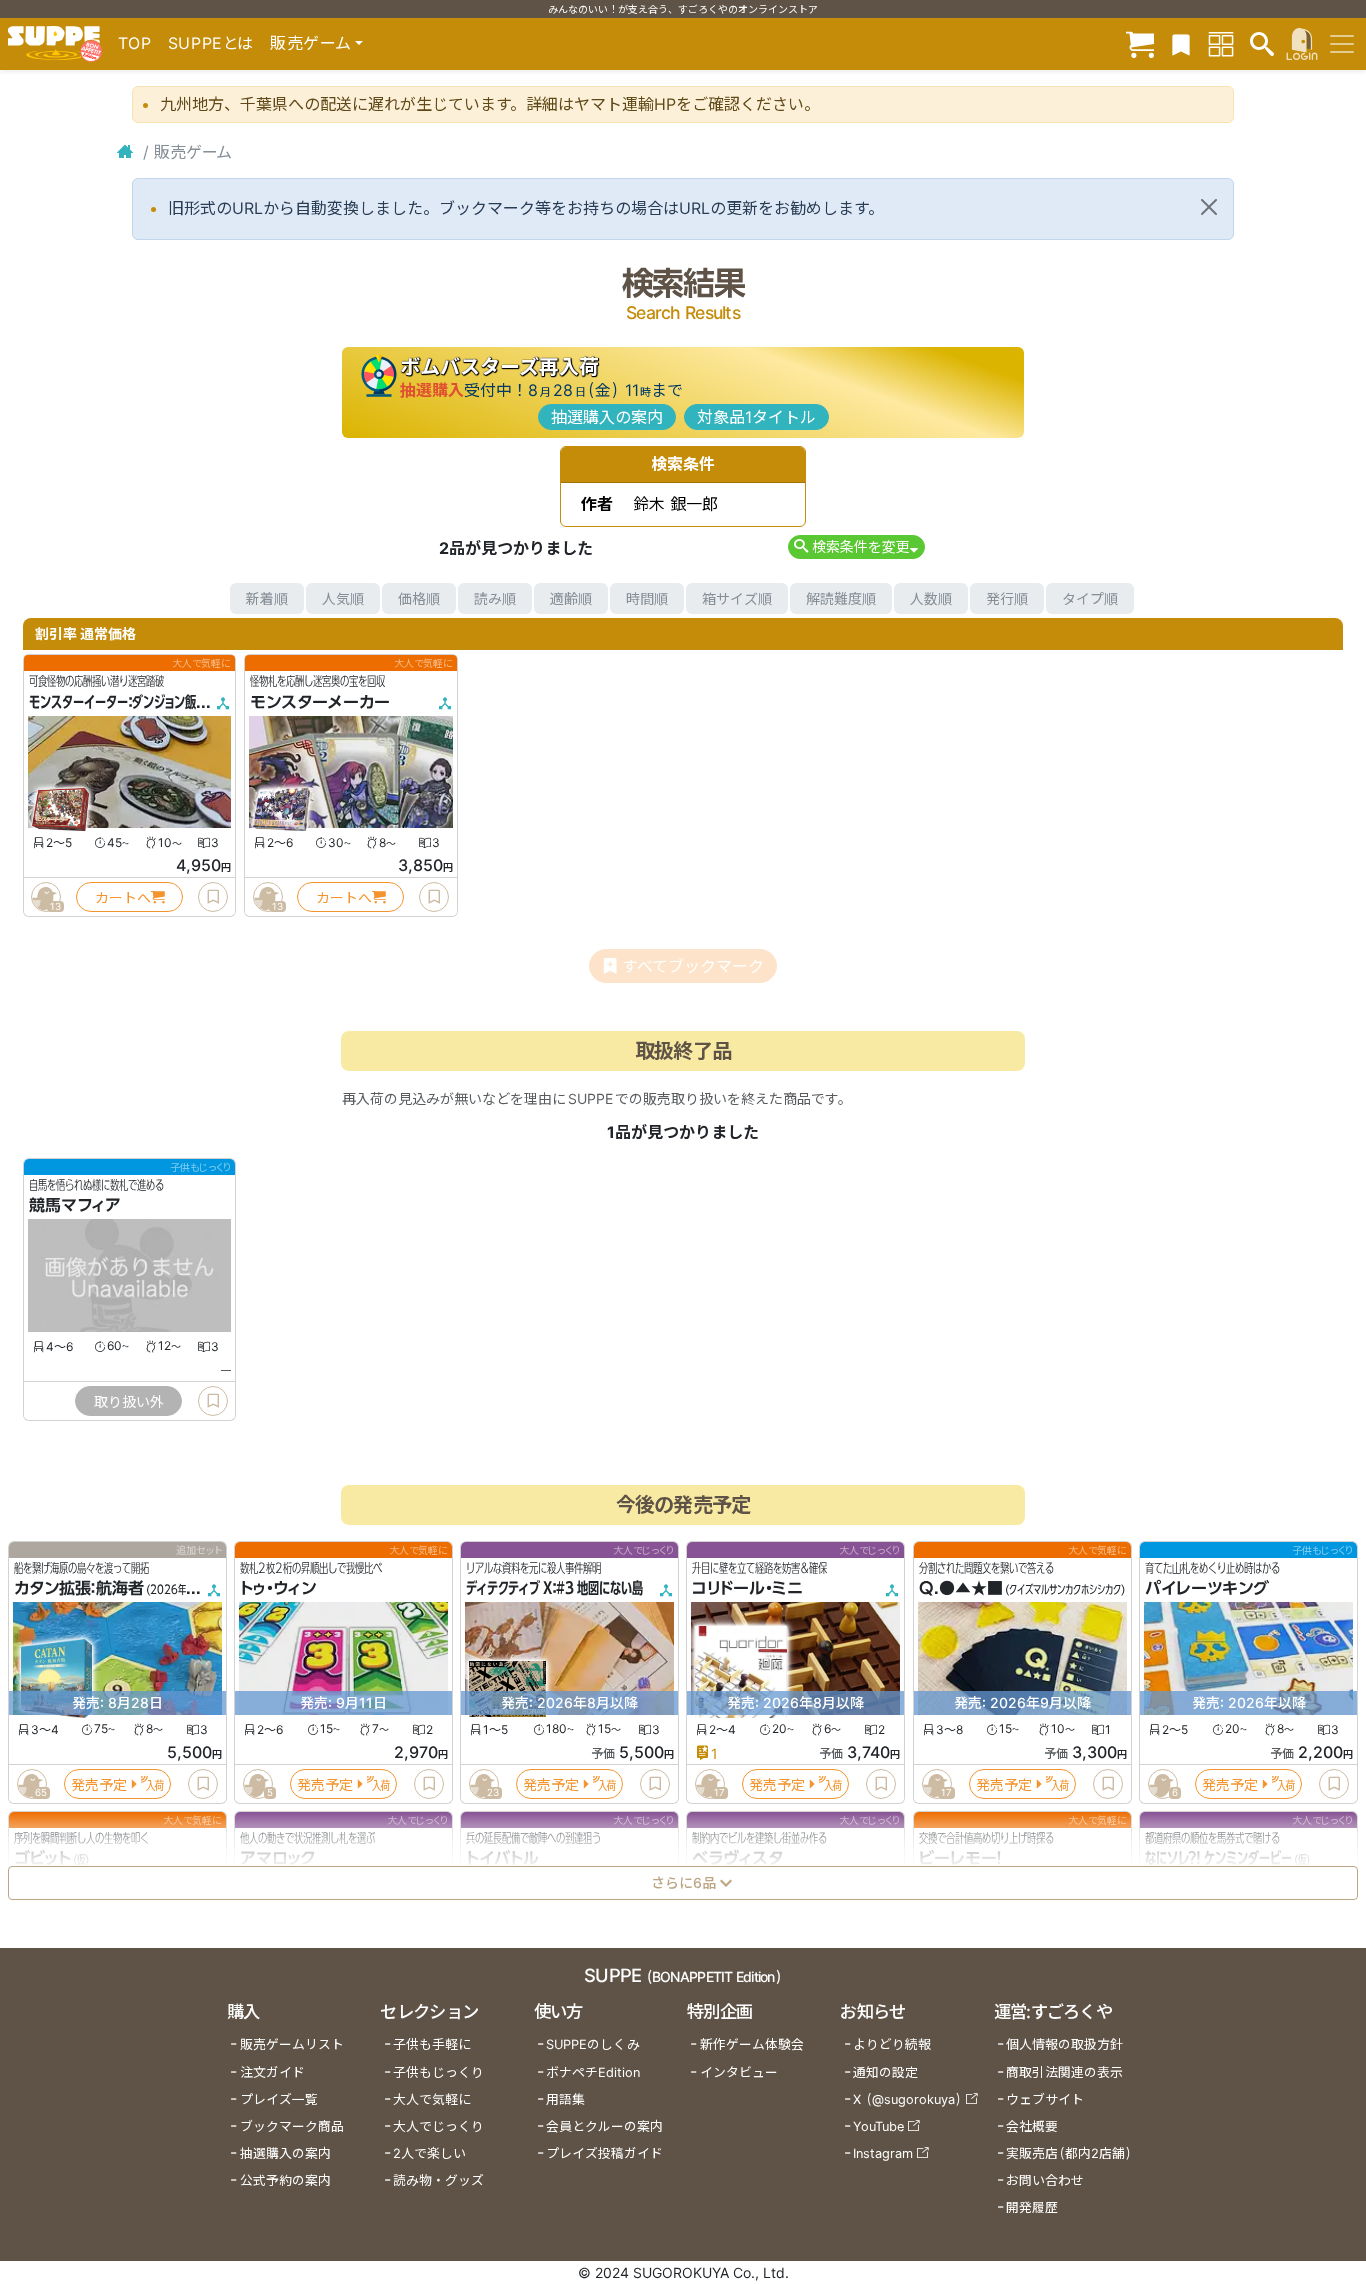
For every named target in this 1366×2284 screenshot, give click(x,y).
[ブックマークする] (213, 897)
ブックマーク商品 (292, 2126)
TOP (135, 43)
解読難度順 (841, 598)
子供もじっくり (438, 2072)
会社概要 (1032, 2126)
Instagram (883, 2153)
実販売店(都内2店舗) (1069, 2153)
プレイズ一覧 (279, 2099)
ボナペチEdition (593, 2072)
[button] (856, 546)
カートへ (123, 897)
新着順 (267, 598)
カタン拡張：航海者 (79, 1589)
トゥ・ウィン (278, 1589)
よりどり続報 (892, 2044)
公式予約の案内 (285, 2180)
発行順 (1007, 598)
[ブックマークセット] (1181, 43)
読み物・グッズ (438, 2180)
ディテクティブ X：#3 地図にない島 (554, 1589)
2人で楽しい (429, 2153)
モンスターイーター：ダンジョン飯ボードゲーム (145, 702)
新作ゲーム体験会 (752, 2044)
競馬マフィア (75, 1206)
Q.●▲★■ (961, 1589)
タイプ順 (1090, 598)
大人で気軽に (432, 2099)
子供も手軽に (432, 2044)
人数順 (931, 598)
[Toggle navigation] (1342, 44)
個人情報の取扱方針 (1064, 2044)
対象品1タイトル (756, 417)
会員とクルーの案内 (604, 2126)
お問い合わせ (1045, 2180)
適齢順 (571, 598)
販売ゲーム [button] (310, 43)
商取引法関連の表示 (1064, 2072)
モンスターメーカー (320, 702)
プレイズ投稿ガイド (604, 2153)
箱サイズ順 (737, 598)
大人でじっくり (438, 2126)
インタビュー (739, 2072)
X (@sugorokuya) (907, 2099)
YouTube (878, 2126)
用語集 (565, 2099)
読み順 (495, 598)
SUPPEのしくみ (593, 2044)
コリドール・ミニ (747, 1589)
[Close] (1209, 207)
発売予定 (99, 1784)
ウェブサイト (1045, 2099)
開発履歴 (1032, 2207)
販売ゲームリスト (292, 2044)
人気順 (343, 598)
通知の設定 (885, 2072)
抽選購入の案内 (607, 417)
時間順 (647, 598)
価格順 (419, 598)
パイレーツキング (1207, 1589)
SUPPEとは (211, 43)
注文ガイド (272, 2072)
